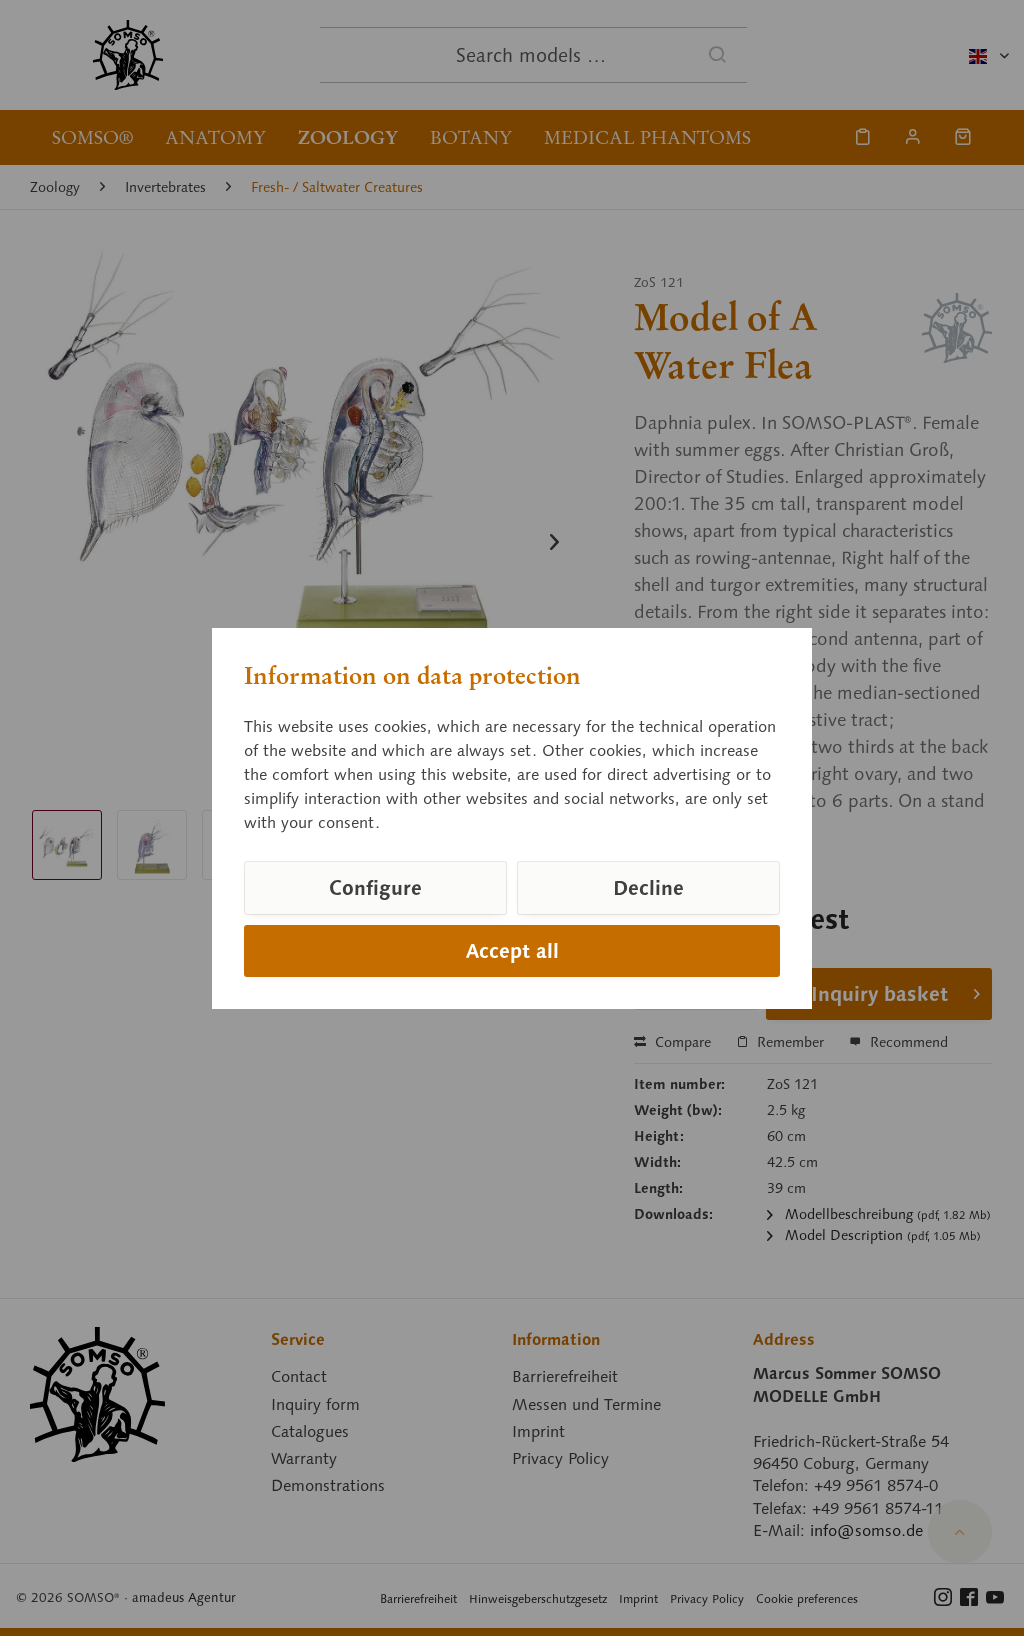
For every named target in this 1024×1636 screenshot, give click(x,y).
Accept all (512, 951)
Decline (648, 888)
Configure (375, 888)
